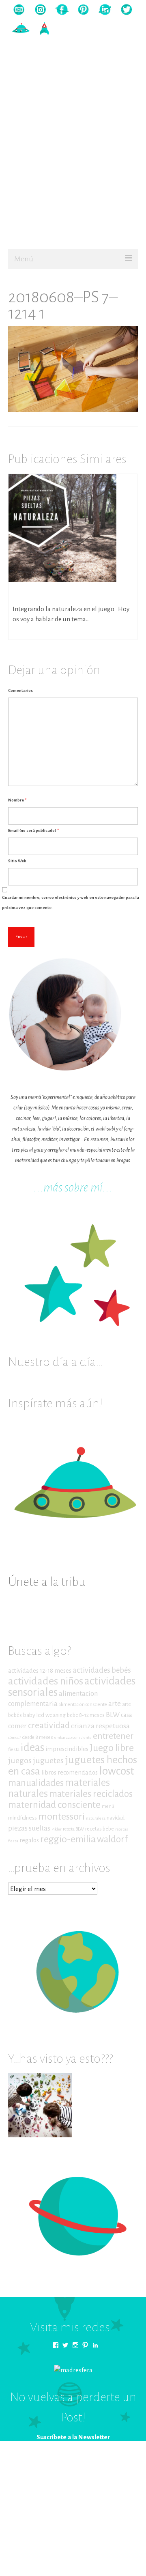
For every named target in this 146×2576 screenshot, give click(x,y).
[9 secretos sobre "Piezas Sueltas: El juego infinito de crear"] (40, 2105)
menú (108, 1806)
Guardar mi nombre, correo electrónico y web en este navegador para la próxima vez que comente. (71, 902)
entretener (113, 1736)
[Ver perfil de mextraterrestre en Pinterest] (85, 2345)
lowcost (117, 1771)
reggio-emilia (68, 1839)
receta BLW (73, 1829)
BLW (113, 1715)
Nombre (17, 800)
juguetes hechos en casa (73, 1765)
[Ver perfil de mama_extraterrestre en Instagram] (75, 2345)
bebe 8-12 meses (86, 1715)
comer (17, 1726)
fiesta (14, 1750)
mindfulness (23, 1818)
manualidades (36, 1783)
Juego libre (112, 1748)
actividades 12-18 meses (40, 1671)
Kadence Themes (117, 2475)
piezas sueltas (29, 1828)
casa (127, 1715)
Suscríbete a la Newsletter (73, 2437)
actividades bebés (102, 1670)
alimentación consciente (83, 1705)
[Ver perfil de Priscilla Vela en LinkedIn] (95, 2345)
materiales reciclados (91, 1794)
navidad (116, 1818)
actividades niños (46, 1681)
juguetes (48, 1760)
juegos (20, 1760)
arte (115, 1704)
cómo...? (15, 1737)
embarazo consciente (73, 1737)
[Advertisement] (73, 168)
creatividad (49, 1726)
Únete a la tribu (47, 1582)
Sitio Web (17, 861)
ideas (32, 1748)
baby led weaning (44, 1715)
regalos (29, 1840)
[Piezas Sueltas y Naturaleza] (62, 527)
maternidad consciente (54, 1805)
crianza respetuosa (100, 1726)
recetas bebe (100, 1829)
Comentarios (20, 690)
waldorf (112, 1839)
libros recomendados (70, 1773)
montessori (61, 1816)
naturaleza (96, 1818)
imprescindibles (67, 1749)
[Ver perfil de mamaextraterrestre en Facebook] (56, 2345)
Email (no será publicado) (33, 830)
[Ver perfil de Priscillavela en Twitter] (65, 2345)
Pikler (57, 1829)
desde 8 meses (38, 1737)
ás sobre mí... (83, 1188)
